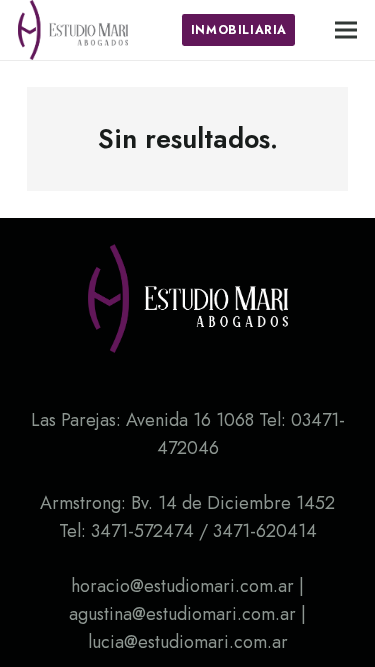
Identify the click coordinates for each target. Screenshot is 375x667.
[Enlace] (73, 30)
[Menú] (346, 30)
